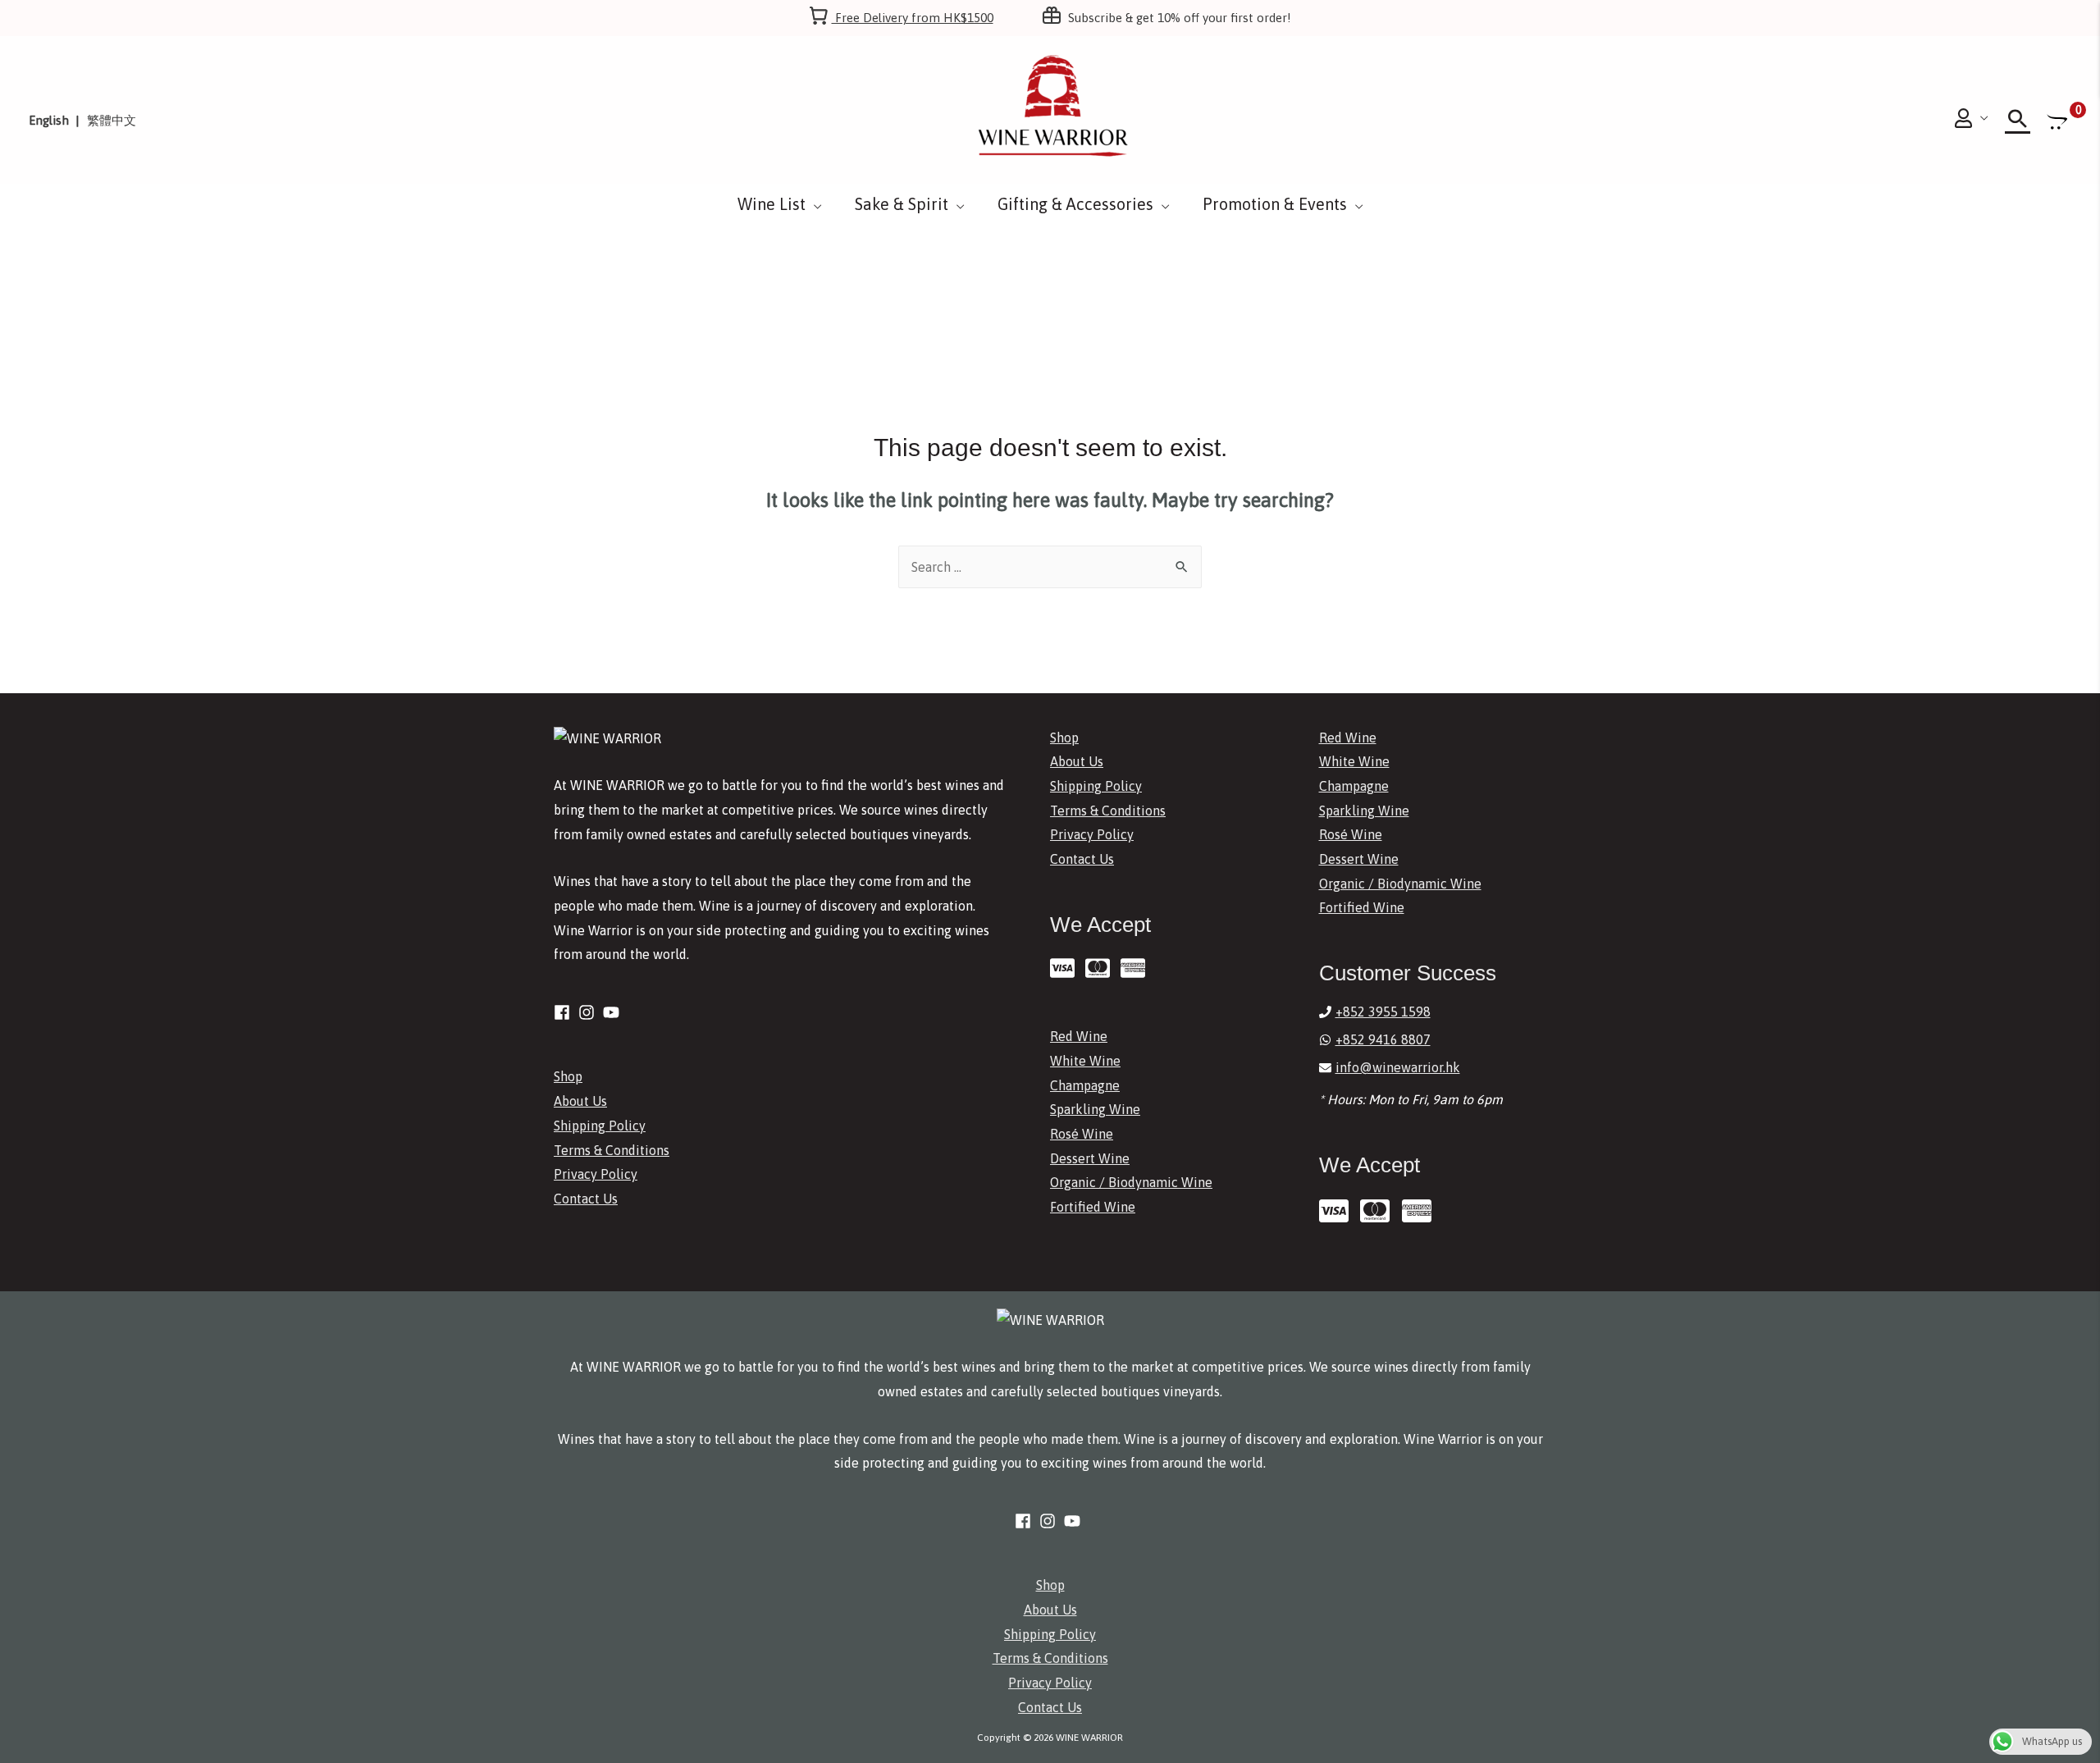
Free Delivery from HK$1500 (913, 18)
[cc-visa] (1066, 968)
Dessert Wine (1090, 1158)
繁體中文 (112, 120)
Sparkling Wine (1095, 1109)
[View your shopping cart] (2059, 121)
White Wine (1085, 1061)
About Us (580, 1101)
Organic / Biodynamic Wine (1131, 1182)
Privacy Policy (596, 1174)
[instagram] (589, 1012)
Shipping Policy (600, 1126)
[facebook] (564, 1012)
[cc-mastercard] (1101, 968)
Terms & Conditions (612, 1150)
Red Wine (1079, 1036)
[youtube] (614, 1012)
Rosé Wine (1082, 1134)
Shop (568, 1076)
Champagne (1085, 1085)
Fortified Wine (1093, 1207)
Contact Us (586, 1199)
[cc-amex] (1137, 968)
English (49, 120)
